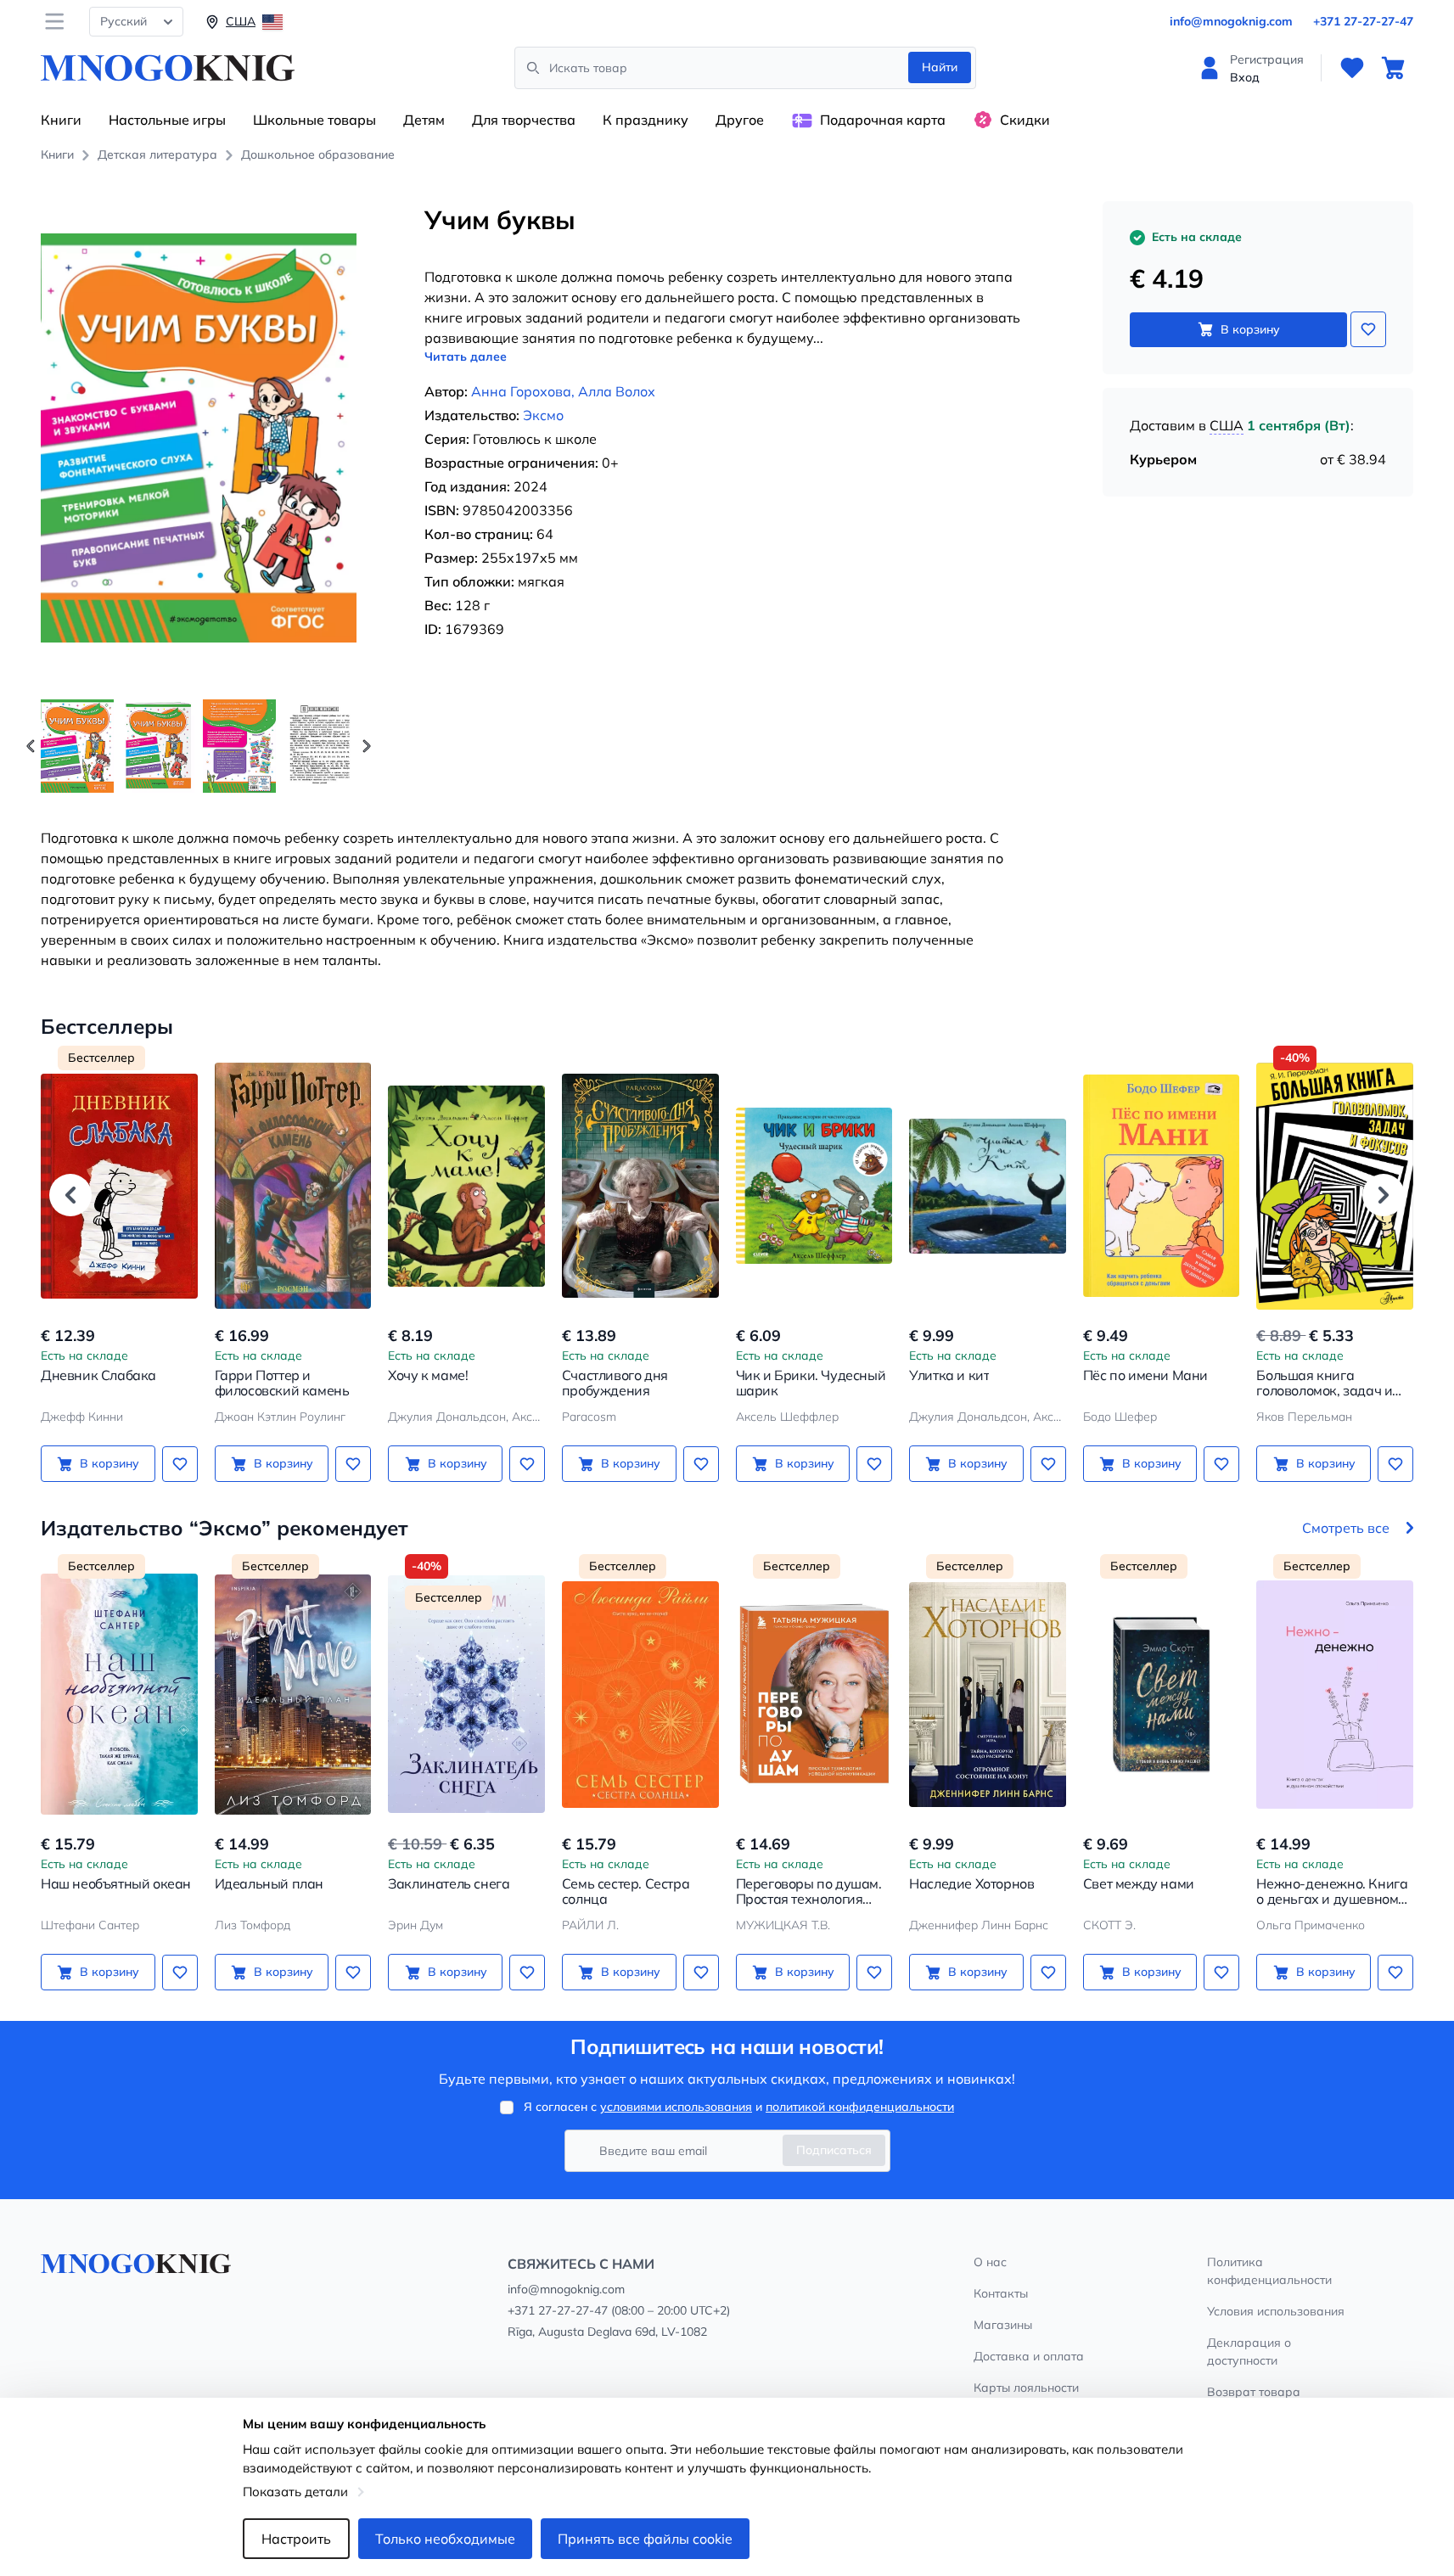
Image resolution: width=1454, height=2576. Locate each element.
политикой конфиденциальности (860, 2107)
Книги (61, 120)
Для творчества (524, 120)
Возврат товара (1254, 2392)
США (1227, 425)
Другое (740, 120)
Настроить (296, 2539)
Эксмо (543, 415)
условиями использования (676, 2107)
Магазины (1003, 2325)
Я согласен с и (739, 2107)
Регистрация (1267, 59)
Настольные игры (167, 120)
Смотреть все (1346, 1528)
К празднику (646, 120)
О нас (990, 2262)
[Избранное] (1352, 68)
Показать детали (295, 2492)
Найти (940, 67)
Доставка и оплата (1029, 2356)
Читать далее (466, 356)
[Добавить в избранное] (1368, 329)
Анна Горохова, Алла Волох (563, 391)
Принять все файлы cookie (645, 2539)
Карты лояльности (1026, 2388)
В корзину (1250, 329)
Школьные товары (314, 120)
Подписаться (834, 2150)
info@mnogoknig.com (1231, 21)
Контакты (1001, 2293)
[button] (367, 746)
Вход (1245, 77)
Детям (424, 120)
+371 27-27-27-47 (1363, 21)
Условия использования (1276, 2311)
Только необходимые (445, 2539)
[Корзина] (1393, 68)
